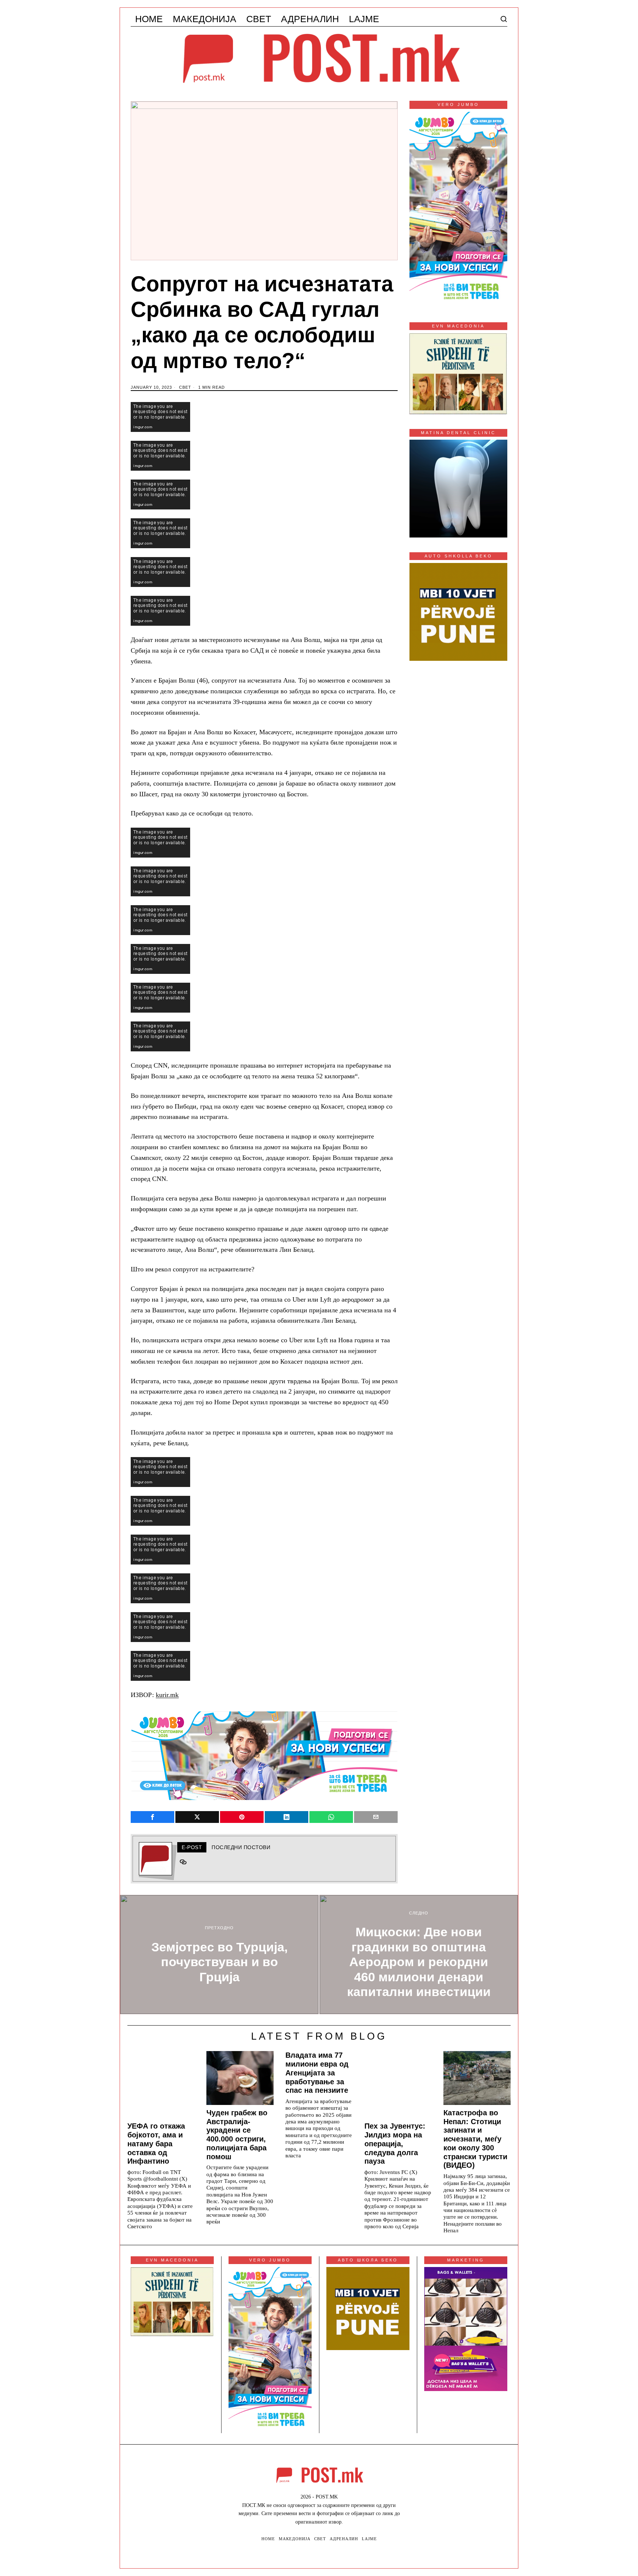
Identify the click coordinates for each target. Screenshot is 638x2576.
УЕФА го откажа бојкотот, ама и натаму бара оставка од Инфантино (156, 2144)
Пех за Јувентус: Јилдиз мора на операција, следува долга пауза (395, 2144)
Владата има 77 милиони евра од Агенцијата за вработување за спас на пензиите (317, 2073)
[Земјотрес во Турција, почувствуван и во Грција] (219, 1955)
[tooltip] (152, 1817)
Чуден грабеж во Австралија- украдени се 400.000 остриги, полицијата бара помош (237, 2135)
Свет (185, 387)
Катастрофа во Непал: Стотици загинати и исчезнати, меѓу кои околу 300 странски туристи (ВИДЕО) (475, 2139)
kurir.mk (167, 1695)
